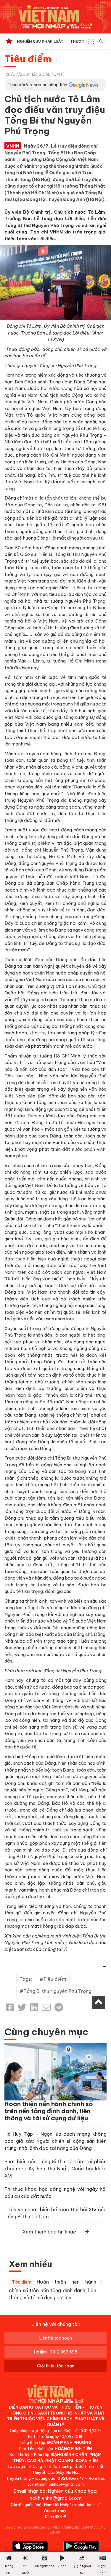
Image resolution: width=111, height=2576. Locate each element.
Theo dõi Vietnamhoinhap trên (37, 85)
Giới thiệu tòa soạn (56, 2366)
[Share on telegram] (59, 2007)
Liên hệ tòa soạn (56, 2338)
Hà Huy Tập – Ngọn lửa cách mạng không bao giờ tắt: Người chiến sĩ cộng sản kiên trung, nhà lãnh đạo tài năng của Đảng (55, 2141)
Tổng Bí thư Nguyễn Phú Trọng (57, 1991)
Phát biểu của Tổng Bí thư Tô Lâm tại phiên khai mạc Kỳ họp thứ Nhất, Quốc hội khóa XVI (55, 2169)
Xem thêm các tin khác (49, 2232)
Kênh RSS (54, 2516)
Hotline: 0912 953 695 (56, 2352)
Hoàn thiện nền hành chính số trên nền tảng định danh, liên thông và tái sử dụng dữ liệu (49, 2111)
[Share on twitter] (22, 2007)
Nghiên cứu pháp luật (40, 41)
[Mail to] (46, 2007)
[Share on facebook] (10, 2007)
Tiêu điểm (28, 59)
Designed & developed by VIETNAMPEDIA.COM (47, 2527)
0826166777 (71, 2478)
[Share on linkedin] (34, 2007)
